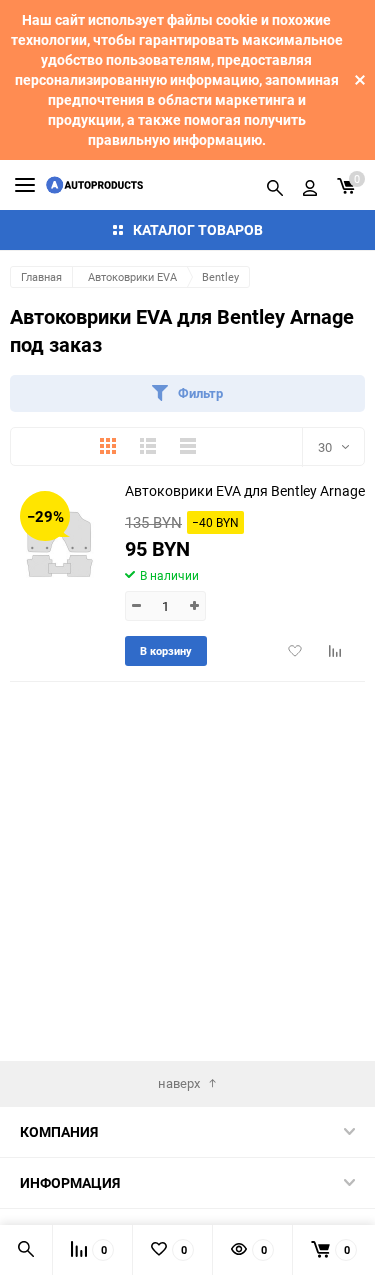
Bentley (220, 276)
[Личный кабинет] (310, 185)
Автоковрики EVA (132, 276)
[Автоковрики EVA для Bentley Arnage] (60, 543)
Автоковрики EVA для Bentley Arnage (245, 490)
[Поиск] (275, 185)
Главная (41, 276)
